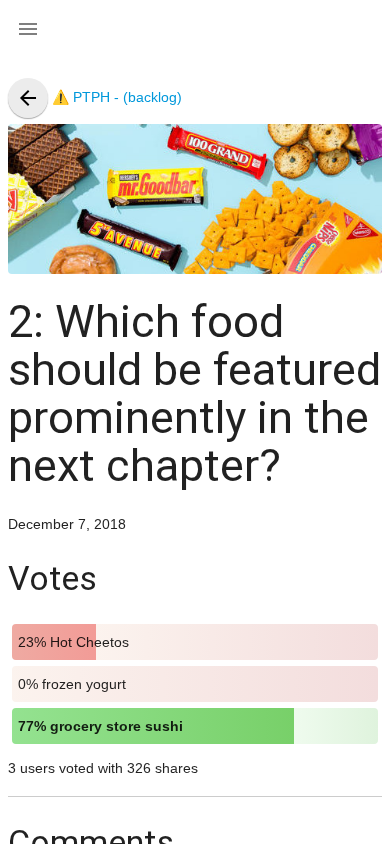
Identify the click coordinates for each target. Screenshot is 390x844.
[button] (28, 28)
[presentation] (28, 98)
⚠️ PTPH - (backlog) (99, 97)
